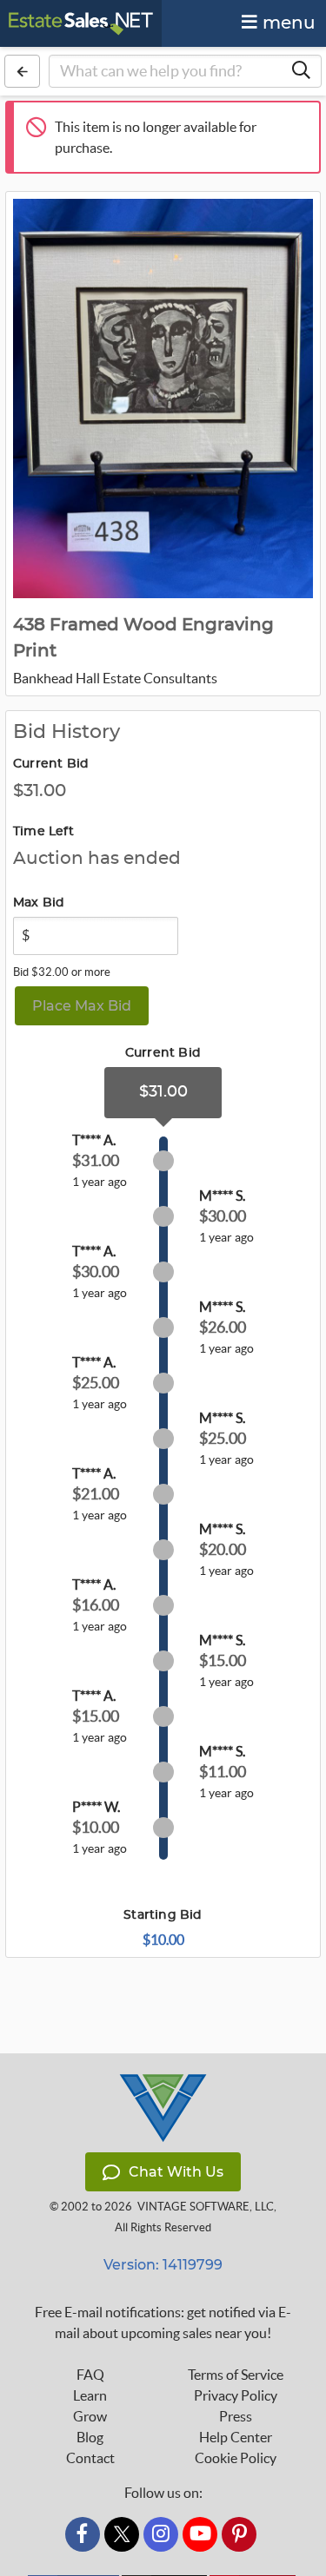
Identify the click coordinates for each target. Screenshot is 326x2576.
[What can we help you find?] (301, 71)
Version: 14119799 (163, 2265)
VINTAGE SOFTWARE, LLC (206, 2207)
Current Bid (51, 764)
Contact (90, 2458)
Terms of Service (236, 2375)
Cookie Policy (236, 2458)
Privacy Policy (236, 2395)
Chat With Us (176, 2172)
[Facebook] (83, 2534)
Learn (90, 2395)
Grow (90, 2416)
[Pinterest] (239, 2534)
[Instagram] (161, 2534)
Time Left (43, 832)
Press (236, 2416)
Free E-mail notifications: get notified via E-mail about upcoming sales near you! (163, 2322)
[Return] (22, 71)
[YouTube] (200, 2534)
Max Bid (39, 903)
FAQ (90, 2375)
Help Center (236, 2437)
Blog (90, 2437)
